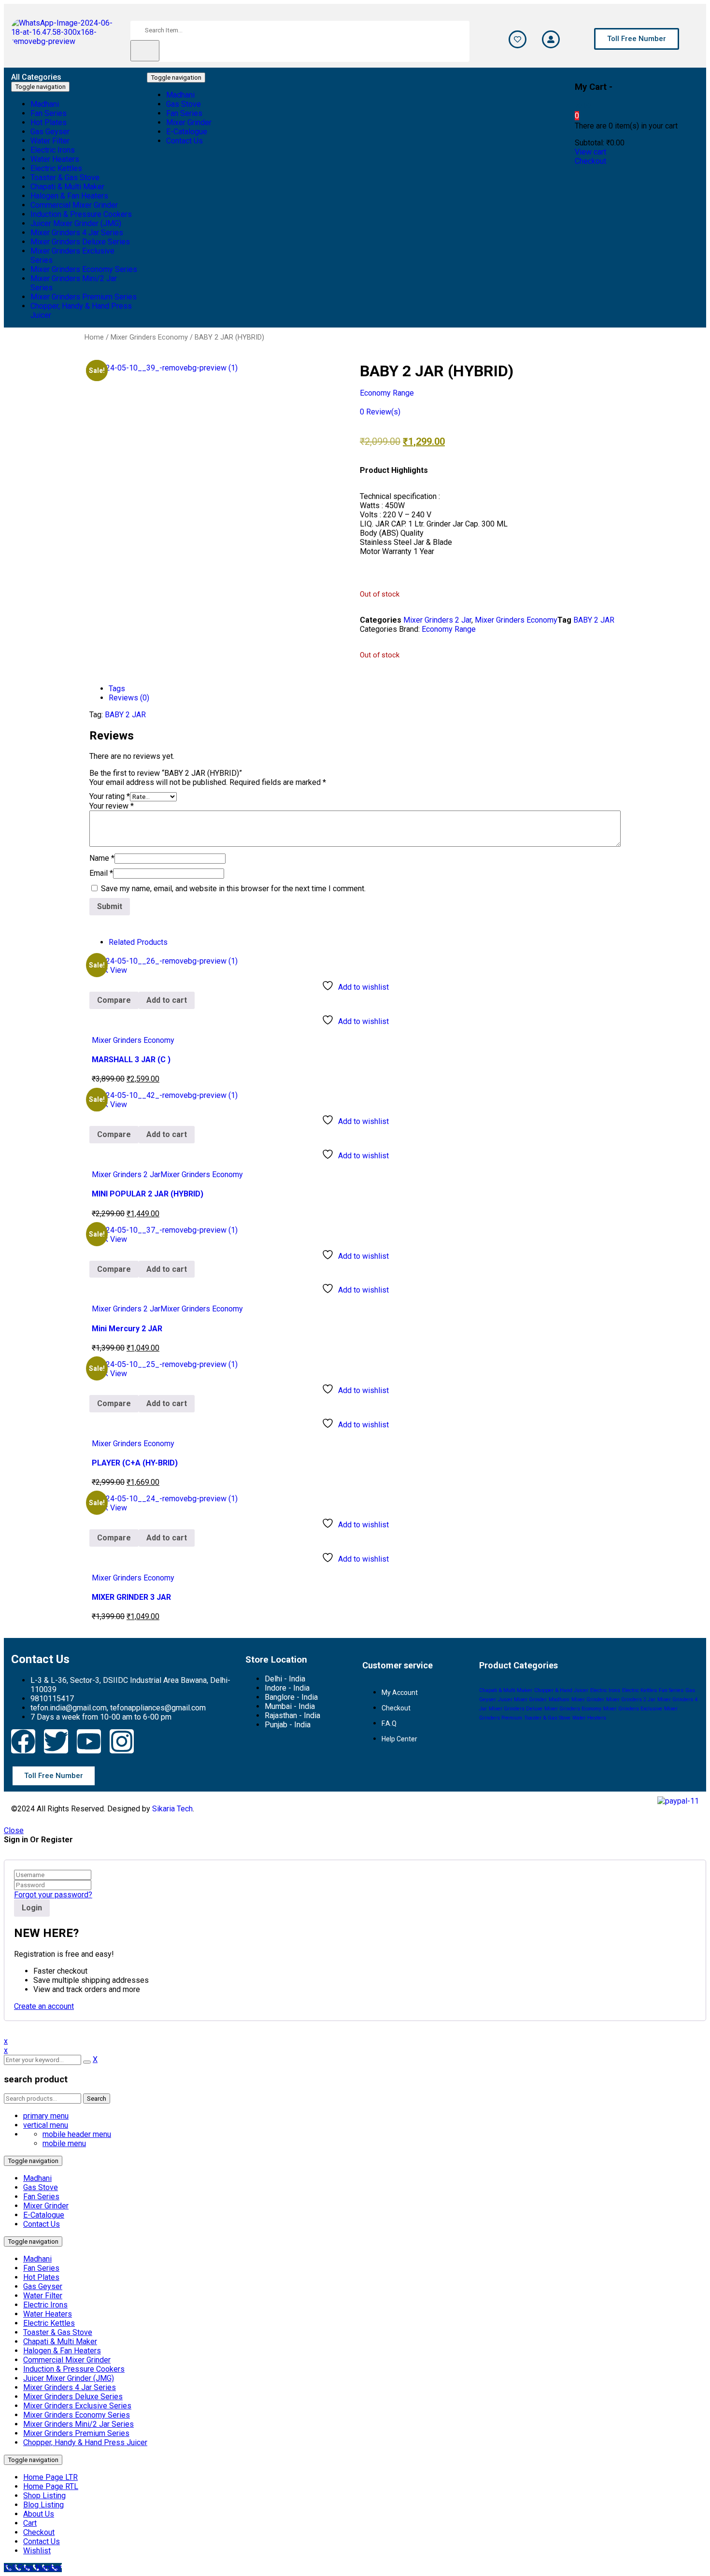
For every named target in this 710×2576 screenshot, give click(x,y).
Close (14, 1830)
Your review (112, 806)
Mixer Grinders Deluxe (516, 1709)
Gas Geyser (43, 2286)
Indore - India (287, 1688)
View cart (590, 152)
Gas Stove (41, 2187)
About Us (39, 2514)
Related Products (138, 942)
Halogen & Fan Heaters (62, 2351)
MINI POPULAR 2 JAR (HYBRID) (148, 1194)
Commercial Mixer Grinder (67, 2360)
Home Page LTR (50, 2477)
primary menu (46, 2116)
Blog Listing (43, 2505)
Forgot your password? (53, 1895)
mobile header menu (77, 2134)
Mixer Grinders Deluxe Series (73, 2397)
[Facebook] (23, 1741)
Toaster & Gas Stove (547, 1718)
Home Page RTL (51, 2486)
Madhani (559, 1700)
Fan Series (671, 1690)
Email (101, 873)
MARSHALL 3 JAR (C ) (131, 1060)
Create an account (44, 2006)
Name (102, 858)
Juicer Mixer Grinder (522, 1700)
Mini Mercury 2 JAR (127, 1329)
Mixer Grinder (588, 1700)
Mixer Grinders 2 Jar (437, 620)
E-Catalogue (44, 2215)
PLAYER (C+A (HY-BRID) (135, 1463)
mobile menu (64, 2143)
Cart (30, 2523)
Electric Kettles (639, 1690)
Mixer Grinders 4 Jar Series (70, 2387)
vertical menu (46, 2125)
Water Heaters (589, 1718)
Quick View (108, 970)
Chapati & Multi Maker (506, 1690)
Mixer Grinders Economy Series (77, 2415)
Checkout (590, 161)
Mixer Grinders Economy (149, 337)
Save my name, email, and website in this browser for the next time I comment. (233, 889)
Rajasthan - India (292, 1715)
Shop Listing (44, 2496)
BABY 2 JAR (594, 620)
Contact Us (42, 2224)
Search (97, 2099)
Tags (117, 689)
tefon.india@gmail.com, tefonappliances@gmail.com (118, 1708)
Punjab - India (288, 1725)
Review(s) (380, 412)
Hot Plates (41, 2277)
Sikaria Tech (172, 1809)
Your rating (110, 796)
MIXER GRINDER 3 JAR (131, 1597)
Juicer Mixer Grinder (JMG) (69, 2378)
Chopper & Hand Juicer (561, 1690)
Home (94, 337)
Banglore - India (291, 1697)
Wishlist (37, 2551)
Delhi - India (285, 1679)
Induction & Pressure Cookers (74, 2369)
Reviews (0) (129, 698)
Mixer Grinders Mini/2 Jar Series (78, 2424)
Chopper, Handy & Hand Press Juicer (85, 2442)
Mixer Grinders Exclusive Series (77, 2406)
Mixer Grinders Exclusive (633, 1709)
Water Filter (43, 2296)
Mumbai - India (290, 1706)
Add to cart (167, 1000)
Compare (114, 1000)
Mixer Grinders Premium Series (76, 2433)
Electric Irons (605, 1690)
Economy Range (387, 393)
